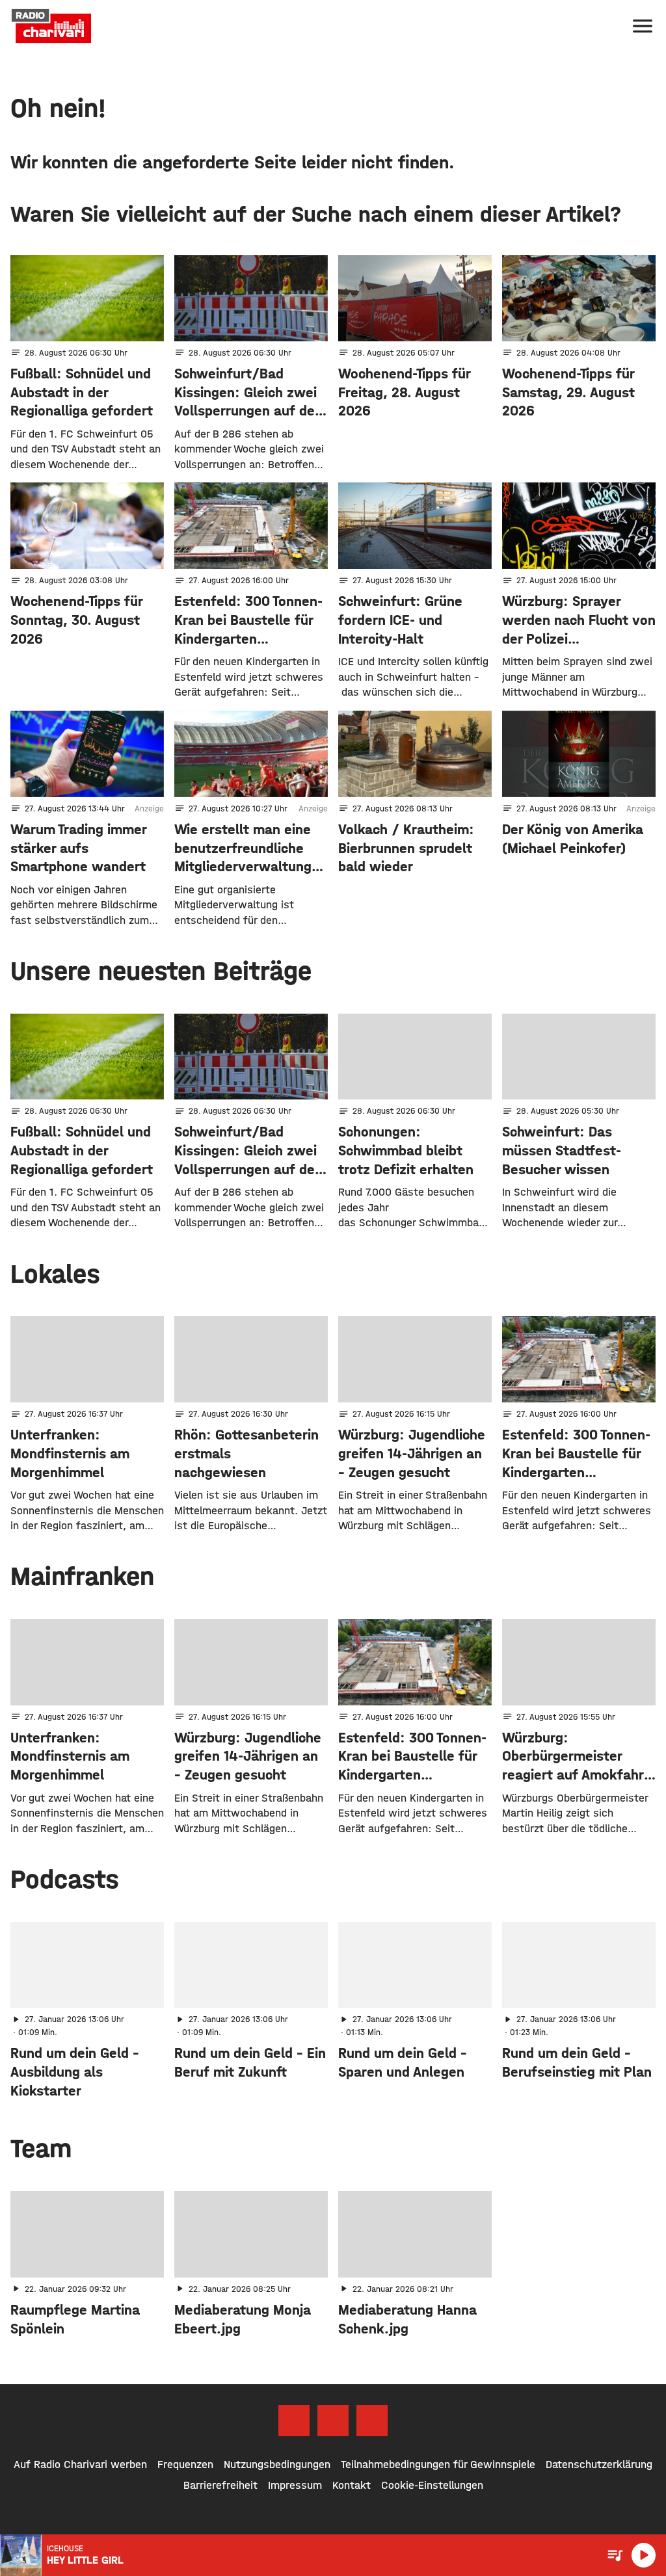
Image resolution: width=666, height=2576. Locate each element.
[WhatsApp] (372, 2421)
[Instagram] (333, 2421)
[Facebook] (294, 2421)
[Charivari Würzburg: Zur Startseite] (51, 26)
